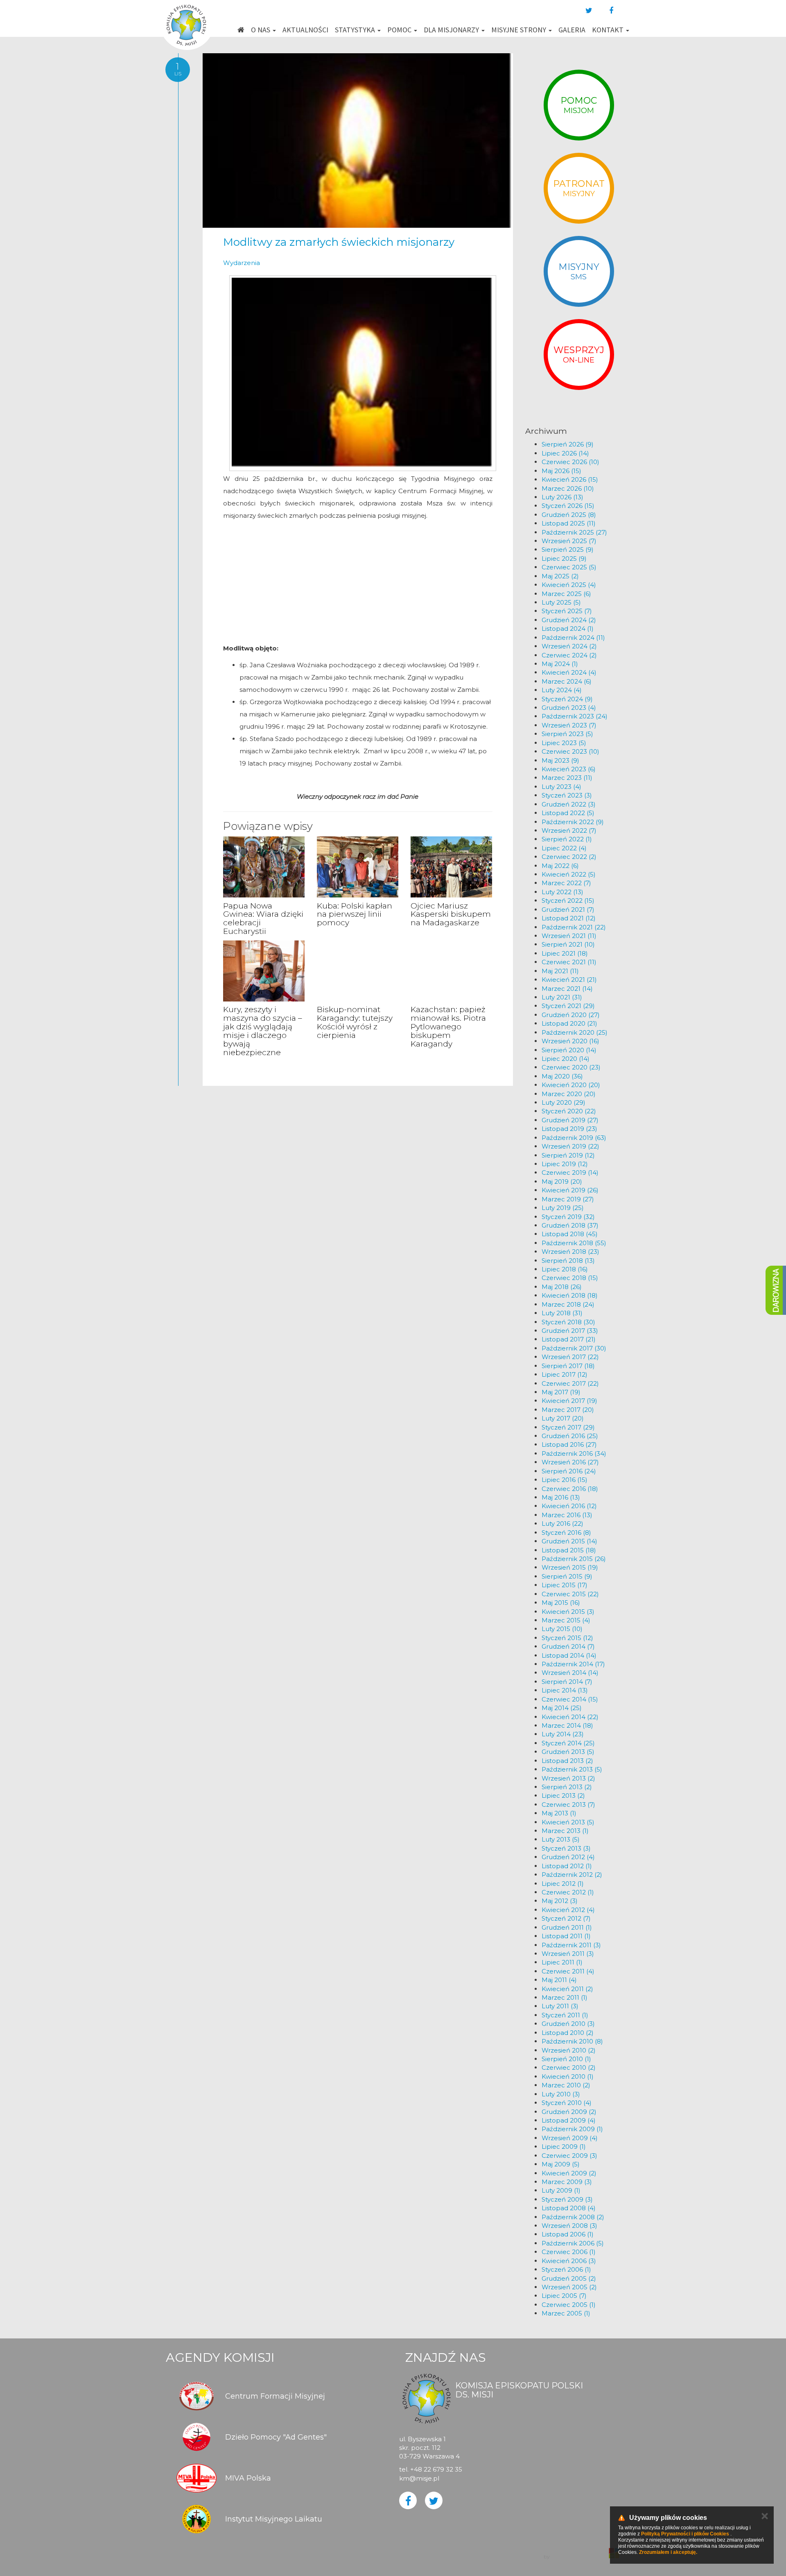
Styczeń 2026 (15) (568, 506)
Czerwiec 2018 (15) (570, 1278)
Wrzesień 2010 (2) (569, 2050)
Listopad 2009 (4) (569, 2120)
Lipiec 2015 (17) (565, 1585)
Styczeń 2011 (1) (565, 2015)
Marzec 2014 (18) (567, 1725)
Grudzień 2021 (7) (568, 910)
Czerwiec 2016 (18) (570, 1489)
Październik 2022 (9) (573, 822)
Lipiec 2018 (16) (565, 1269)
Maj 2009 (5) (561, 2164)
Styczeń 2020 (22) (569, 1111)
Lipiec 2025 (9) (564, 558)
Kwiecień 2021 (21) (569, 980)
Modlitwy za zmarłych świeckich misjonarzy (339, 242)
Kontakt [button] (609, 30)
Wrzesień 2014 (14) (570, 1673)
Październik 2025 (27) (574, 532)
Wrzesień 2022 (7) (569, 830)
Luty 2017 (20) (563, 1418)
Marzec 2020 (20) (569, 1094)
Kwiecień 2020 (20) (571, 1085)
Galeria (572, 30)
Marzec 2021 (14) (567, 989)
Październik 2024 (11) (573, 638)
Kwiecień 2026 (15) (570, 479)
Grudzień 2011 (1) (567, 1927)
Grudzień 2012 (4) (568, 1857)
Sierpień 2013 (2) (567, 1787)
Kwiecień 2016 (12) (569, 1506)
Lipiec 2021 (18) (565, 953)
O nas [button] (261, 30)
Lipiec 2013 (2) (563, 1795)
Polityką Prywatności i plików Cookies (685, 2534)
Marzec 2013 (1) (565, 1831)
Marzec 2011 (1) (565, 1997)
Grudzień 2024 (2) (569, 620)
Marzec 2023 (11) (567, 778)
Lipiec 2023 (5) (564, 743)
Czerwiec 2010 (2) (569, 2067)
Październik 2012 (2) (572, 1875)
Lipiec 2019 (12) (565, 1164)
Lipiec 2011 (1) (562, 1962)
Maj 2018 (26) (562, 1287)
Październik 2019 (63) (574, 1138)
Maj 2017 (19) (561, 1392)
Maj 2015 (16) (561, 1603)
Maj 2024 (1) (560, 664)
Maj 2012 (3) (560, 1901)
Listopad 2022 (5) (568, 813)
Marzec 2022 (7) (566, 883)
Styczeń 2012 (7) (566, 1918)
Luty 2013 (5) (561, 1839)
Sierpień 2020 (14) (569, 1050)
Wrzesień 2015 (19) (570, 1567)
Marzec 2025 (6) (566, 594)
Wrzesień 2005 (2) (569, 2287)
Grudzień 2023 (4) (569, 708)
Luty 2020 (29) (564, 1102)
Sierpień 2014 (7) (567, 1682)
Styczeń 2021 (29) (568, 1006)
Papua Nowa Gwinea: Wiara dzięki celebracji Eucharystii (263, 919)
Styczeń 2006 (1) (566, 2269)
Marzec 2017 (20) (568, 1410)
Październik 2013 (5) (572, 1769)
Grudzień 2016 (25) (570, 1436)
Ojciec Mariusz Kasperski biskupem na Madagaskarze (451, 914)
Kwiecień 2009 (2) (569, 2173)
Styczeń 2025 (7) (567, 611)
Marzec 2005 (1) (566, 2313)
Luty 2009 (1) (561, 2190)
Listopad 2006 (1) (568, 2234)
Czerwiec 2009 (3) (569, 2156)
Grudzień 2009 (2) (569, 2112)
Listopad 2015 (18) (569, 1550)
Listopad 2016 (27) (569, 1444)
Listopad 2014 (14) (569, 1655)
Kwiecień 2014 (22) (570, 1717)
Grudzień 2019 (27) (570, 1120)
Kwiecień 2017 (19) (569, 1401)
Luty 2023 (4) (561, 787)
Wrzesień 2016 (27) (570, 1462)
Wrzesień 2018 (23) (570, 1252)
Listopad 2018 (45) (570, 1234)
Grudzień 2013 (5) (568, 1752)
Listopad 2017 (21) (569, 1339)
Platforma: (580, 2549)
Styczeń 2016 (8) (566, 1533)
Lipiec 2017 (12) (565, 1374)
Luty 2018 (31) (562, 1313)
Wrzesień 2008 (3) (569, 2226)
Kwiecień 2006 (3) (569, 2261)
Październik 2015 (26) (574, 1559)
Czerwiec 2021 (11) (569, 962)
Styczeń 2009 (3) (567, 2199)
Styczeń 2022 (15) (568, 901)
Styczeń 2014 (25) (568, 1743)
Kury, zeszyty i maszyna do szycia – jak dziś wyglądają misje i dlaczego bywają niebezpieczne (263, 1031)
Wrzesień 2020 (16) (570, 1041)
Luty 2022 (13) (562, 892)
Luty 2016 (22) (562, 1524)
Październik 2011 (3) (571, 1945)
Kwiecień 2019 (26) (570, 1190)
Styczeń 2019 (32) (568, 1217)
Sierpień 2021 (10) (568, 944)
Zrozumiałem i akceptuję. (668, 2552)
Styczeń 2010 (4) (567, 2103)
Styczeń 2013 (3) (566, 1848)
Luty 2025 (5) (561, 602)
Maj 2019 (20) (562, 1182)
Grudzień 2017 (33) (570, 1331)
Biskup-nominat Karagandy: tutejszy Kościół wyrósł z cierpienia (355, 1022)
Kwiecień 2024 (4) (569, 672)
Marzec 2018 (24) (568, 1304)
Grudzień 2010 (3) (568, 2024)
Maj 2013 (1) (559, 1813)
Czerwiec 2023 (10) (570, 751)
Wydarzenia (242, 263)
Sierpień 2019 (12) (568, 1155)
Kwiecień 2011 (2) (567, 1989)
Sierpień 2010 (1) (566, 2059)
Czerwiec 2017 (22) (570, 1383)
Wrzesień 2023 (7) (569, 725)
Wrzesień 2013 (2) (568, 1778)
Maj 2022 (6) (560, 866)
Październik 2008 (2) (573, 2217)
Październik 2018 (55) (574, 1243)
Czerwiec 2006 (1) (569, 2252)
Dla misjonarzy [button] (452, 30)
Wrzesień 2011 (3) (568, 1954)
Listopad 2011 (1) (566, 1936)
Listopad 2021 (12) (569, 918)
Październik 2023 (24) (575, 716)
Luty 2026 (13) (562, 497)
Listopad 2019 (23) (569, 1129)
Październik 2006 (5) (573, 2243)
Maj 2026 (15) (561, 471)
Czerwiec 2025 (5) (569, 567)
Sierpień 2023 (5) (567, 734)
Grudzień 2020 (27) (571, 1015)
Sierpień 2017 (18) (568, 1366)
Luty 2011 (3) (560, 2006)
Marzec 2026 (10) (568, 488)
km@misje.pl (419, 2478)
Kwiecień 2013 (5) (568, 1822)
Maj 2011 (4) (559, 1980)
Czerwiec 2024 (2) (569, 655)
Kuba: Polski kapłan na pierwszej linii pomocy (355, 914)
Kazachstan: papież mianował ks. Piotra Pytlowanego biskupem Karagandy (448, 1027)
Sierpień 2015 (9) (567, 1576)
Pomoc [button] (400, 30)
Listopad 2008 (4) (569, 2208)
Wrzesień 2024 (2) (569, 646)
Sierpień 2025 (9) (568, 549)
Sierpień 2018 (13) (568, 1261)
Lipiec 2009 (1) (564, 2147)
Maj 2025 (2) (560, 576)
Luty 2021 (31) (562, 997)
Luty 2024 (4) (562, 690)
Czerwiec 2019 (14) (570, 1172)
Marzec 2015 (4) (566, 1620)
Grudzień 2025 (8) (569, 515)
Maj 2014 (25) (562, 1708)
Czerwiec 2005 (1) (569, 2305)
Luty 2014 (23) (563, 1734)
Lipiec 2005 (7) (564, 2296)
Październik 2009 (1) (572, 2129)
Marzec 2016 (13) (567, 1515)
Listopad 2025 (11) (569, 523)
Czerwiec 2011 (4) (568, 1971)
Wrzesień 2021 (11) (569, 936)
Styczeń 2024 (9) (567, 699)
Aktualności (305, 30)
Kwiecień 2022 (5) (569, 874)
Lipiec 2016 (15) (565, 1480)
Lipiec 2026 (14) (565, 453)
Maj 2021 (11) (560, 971)
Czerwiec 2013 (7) (568, 1805)
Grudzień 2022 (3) (569, 804)
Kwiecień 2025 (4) (569, 585)
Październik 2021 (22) (574, 927)
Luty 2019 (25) (563, 1208)
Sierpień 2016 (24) (569, 1471)
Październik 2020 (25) (575, 1032)
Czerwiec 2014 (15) (570, 1699)
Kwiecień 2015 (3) (568, 1612)
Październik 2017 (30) (574, 1348)
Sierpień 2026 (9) (568, 444)
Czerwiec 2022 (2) (569, 857)
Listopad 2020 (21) (569, 1023)
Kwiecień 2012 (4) (568, 1910)
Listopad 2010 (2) (568, 2033)
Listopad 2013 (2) (567, 1761)
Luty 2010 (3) (561, 2094)
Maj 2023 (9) (560, 760)
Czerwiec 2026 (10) (570, 462)
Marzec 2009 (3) (567, 2182)
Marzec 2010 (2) (566, 2085)
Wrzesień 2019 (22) (570, 1146)
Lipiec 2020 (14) (566, 1059)
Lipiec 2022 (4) (564, 848)
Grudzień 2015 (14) (569, 1541)
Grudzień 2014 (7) (568, 1646)
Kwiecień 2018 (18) (570, 1295)
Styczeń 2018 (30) (568, 1322)
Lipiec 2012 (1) (563, 1884)
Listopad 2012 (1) (567, 1866)
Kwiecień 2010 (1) (568, 2076)
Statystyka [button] (356, 30)
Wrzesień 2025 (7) (569, 541)
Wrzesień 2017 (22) (570, 1357)
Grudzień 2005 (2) (569, 2278)
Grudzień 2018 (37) (570, 1225)
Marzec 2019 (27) (568, 1199)
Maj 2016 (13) (561, 1497)
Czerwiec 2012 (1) (568, 1892)
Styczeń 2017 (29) (568, 1427)
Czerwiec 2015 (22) (570, 1594)
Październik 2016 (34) (574, 1453)
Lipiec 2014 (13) (565, 1690)
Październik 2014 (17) (573, 1664)
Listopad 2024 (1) (568, 629)
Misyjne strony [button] (519, 30)
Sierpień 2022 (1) (567, 839)
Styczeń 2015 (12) (567, 1638)
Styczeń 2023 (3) (567, 795)
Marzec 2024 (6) (567, 681)
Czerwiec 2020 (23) (571, 1067)
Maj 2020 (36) (562, 1076)
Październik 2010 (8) (572, 2041)
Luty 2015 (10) (562, 1629)
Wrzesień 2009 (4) (570, 2138)
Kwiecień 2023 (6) (569, 769)
